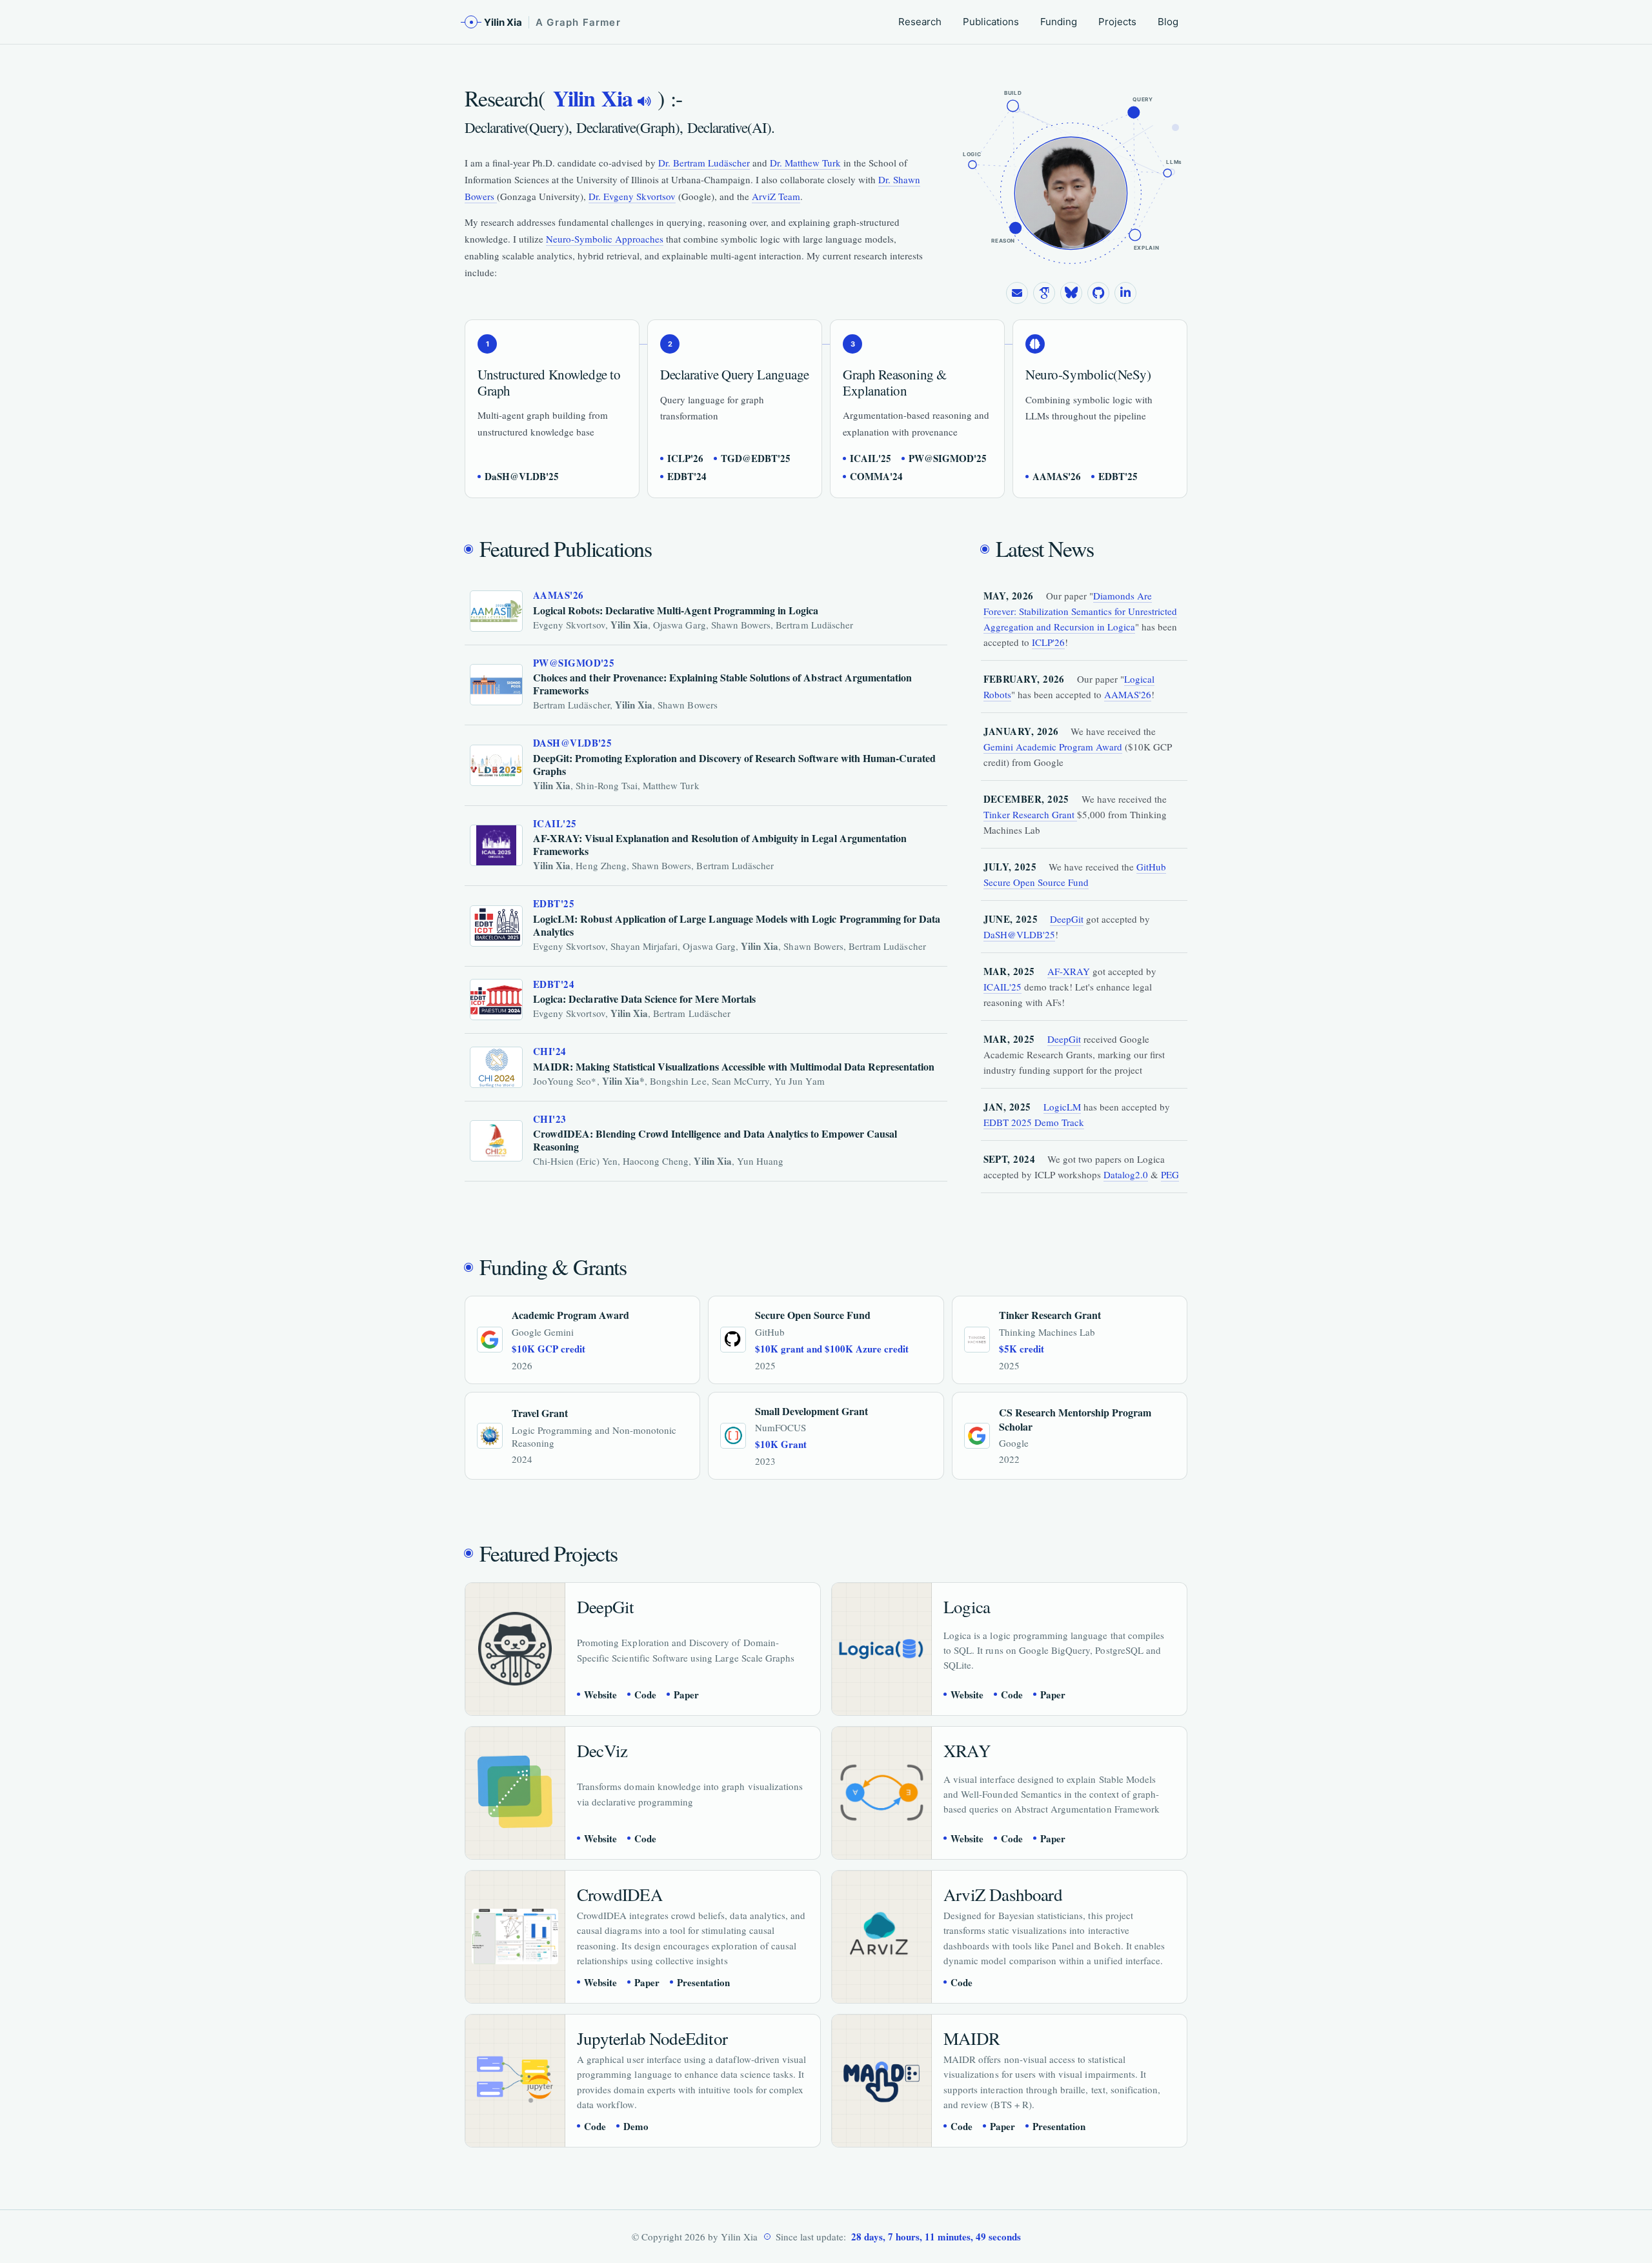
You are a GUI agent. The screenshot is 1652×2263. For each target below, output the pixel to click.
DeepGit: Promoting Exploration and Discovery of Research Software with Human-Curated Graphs (734, 764)
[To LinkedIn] (1125, 293)
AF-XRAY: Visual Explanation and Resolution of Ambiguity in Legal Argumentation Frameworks (720, 844)
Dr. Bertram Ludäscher (704, 163)
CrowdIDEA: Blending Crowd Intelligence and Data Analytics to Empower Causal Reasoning (715, 1140)
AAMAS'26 (1128, 694)
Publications (991, 22)
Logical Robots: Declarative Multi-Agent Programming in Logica (676, 610)
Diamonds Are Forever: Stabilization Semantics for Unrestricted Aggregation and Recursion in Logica (1080, 611)
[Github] (1098, 293)
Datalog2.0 (1126, 1174)
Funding (1059, 22)
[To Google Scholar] (1044, 293)
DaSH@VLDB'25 (1019, 934)
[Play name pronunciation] (644, 101)
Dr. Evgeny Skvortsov (632, 196)
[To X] (1071, 293)
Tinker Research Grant (1030, 814)
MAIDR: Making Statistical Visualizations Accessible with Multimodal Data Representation (734, 1066)
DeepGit (1067, 919)
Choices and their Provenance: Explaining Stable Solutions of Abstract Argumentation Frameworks (722, 684)
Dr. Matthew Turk (805, 163)
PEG (1170, 1174)
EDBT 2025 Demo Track (1034, 1122)
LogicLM (1062, 1107)
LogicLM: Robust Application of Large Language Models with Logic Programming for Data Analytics (737, 925)
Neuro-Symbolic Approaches (605, 239)
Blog (1168, 22)
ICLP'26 (1048, 642)
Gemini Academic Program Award (1053, 747)
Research (920, 22)
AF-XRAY (1069, 971)
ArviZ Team (776, 196)
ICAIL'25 (1002, 987)
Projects (1117, 22)
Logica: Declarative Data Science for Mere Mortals (644, 999)
